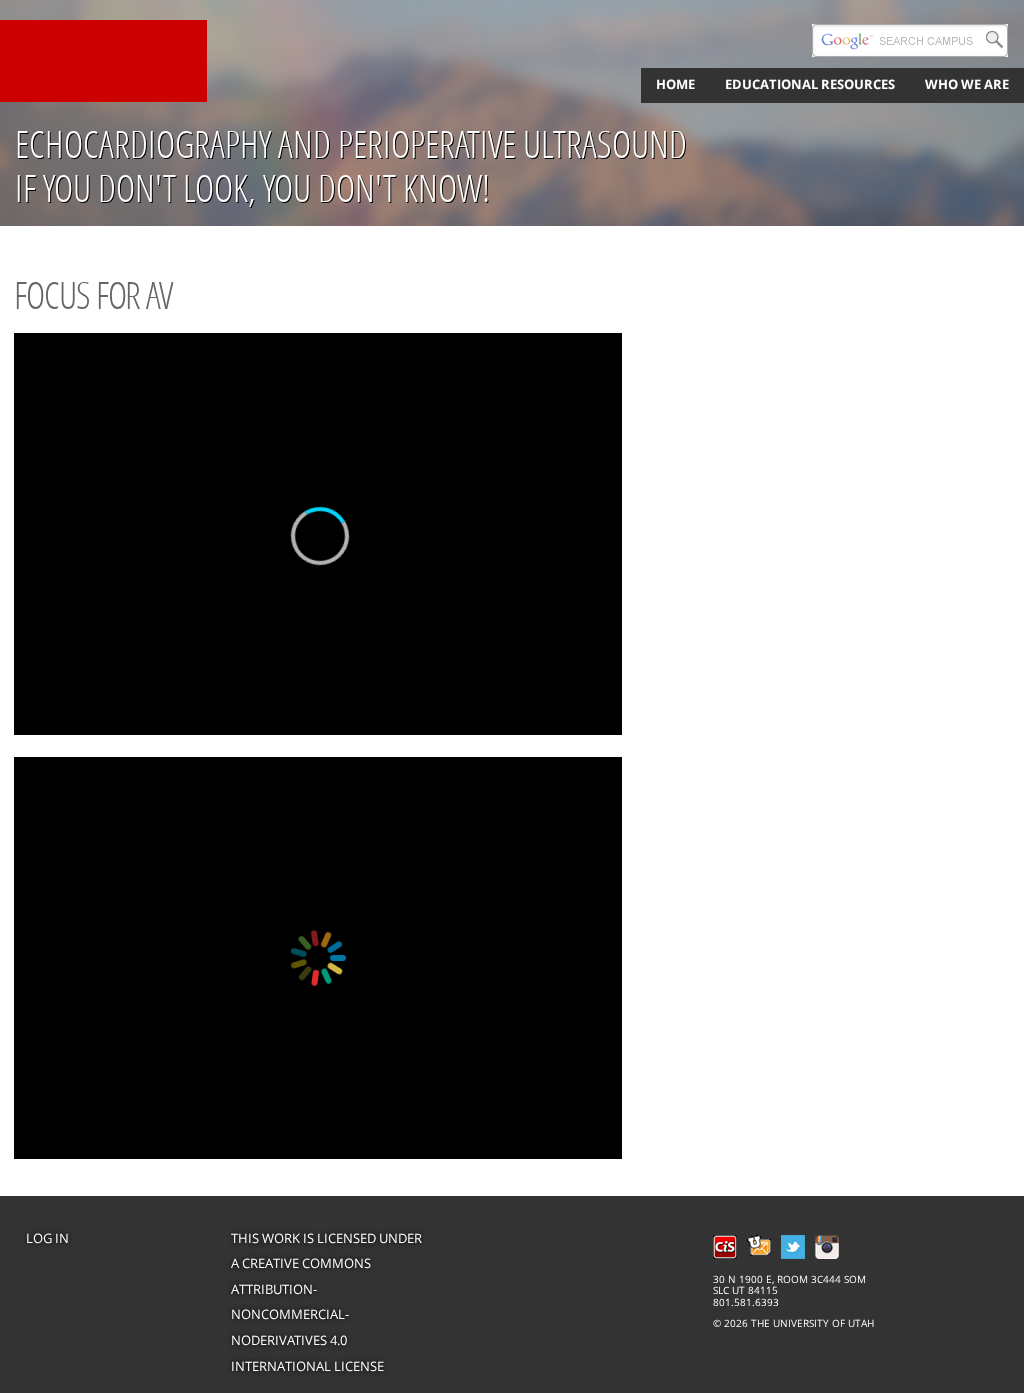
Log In (47, 1238)
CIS (725, 1247)
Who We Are (967, 84)
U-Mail (759, 1247)
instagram (827, 1247)
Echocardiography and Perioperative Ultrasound (351, 144)
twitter (793, 1247)
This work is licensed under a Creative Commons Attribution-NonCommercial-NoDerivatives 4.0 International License (326, 1302)
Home (675, 84)
